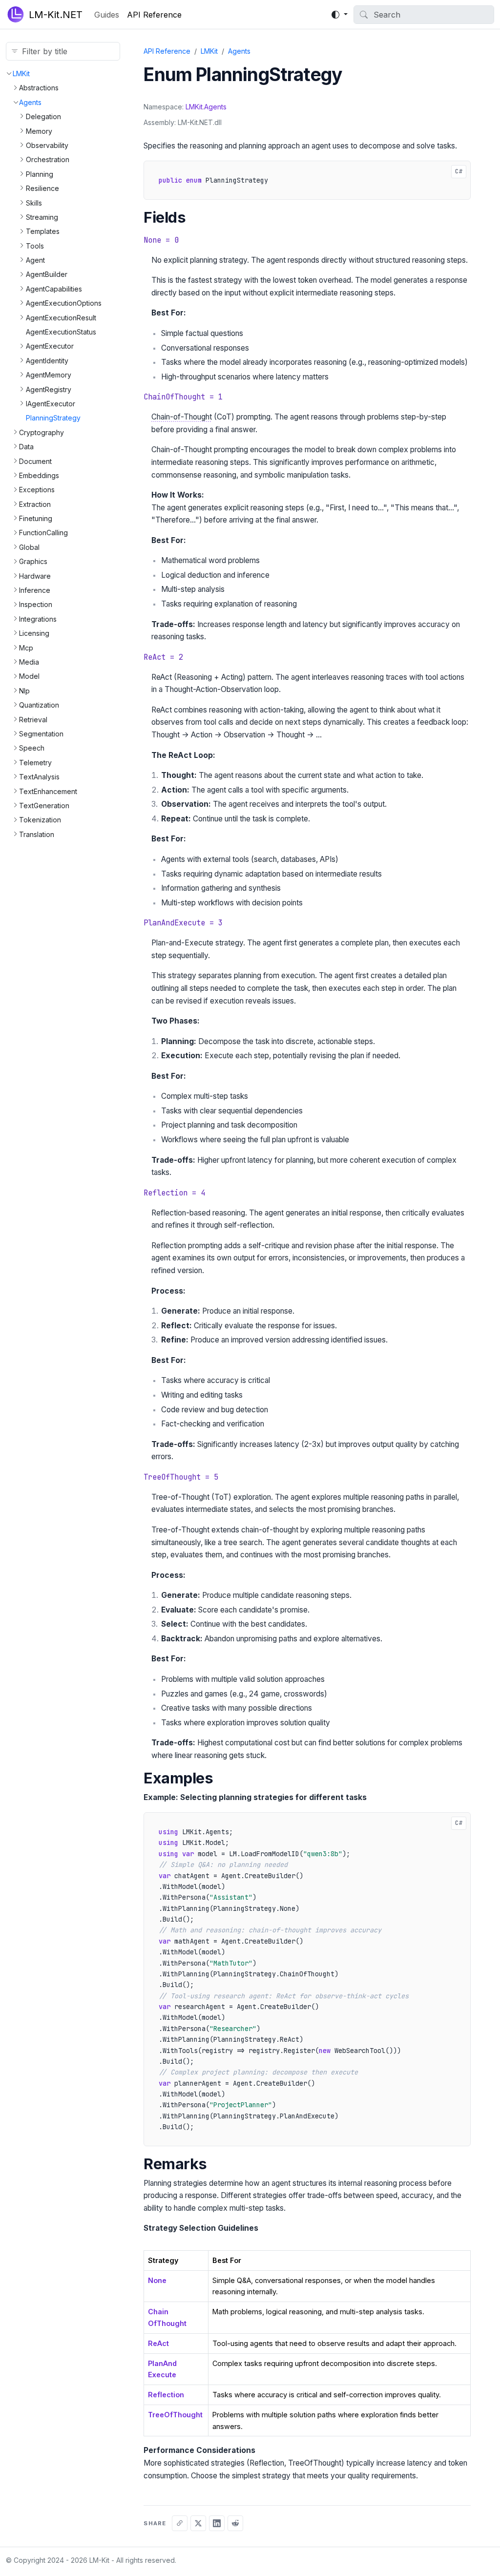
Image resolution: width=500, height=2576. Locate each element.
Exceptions (37, 490)
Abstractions (39, 88)
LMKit (21, 73)
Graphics (33, 561)
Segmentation (41, 734)
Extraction (35, 504)
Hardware (35, 576)
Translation (37, 834)
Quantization (39, 705)
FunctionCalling (43, 533)
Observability (47, 145)
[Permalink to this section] (198, 218)
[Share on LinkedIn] (217, 2523)
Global (29, 547)
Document (35, 461)
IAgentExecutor (51, 404)
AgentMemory (49, 375)
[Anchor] (212, 218)
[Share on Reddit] (235, 2523)
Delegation (43, 116)
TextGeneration (44, 806)
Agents (30, 102)
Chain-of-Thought (182, 417)
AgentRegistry (49, 389)
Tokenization (40, 820)
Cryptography (42, 432)
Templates (43, 231)
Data (26, 447)
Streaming (42, 217)
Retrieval (33, 720)
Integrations (38, 619)
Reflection (166, 2395)
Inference (35, 590)
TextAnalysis (39, 777)
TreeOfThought (175, 2415)
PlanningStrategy (53, 418)
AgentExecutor (50, 346)
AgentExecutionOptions (64, 303)
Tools (35, 246)
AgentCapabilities (54, 289)
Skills (34, 203)
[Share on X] (198, 2523)
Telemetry (35, 763)
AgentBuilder (47, 274)
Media (29, 662)
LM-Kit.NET (56, 15)
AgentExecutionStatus (61, 332)
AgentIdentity (47, 361)
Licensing (34, 633)
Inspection (36, 604)
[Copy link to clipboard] (180, 2523)
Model (29, 676)
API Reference (154, 15)
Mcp (26, 648)
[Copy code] (155, 172)
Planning (40, 174)
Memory (39, 131)
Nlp (24, 691)
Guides (107, 15)
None (157, 2280)
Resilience (42, 188)
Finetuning (36, 518)
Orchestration (48, 159)
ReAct (158, 2343)
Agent (35, 260)
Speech (32, 748)
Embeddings (39, 475)
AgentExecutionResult (61, 318)
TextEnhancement (48, 791)
